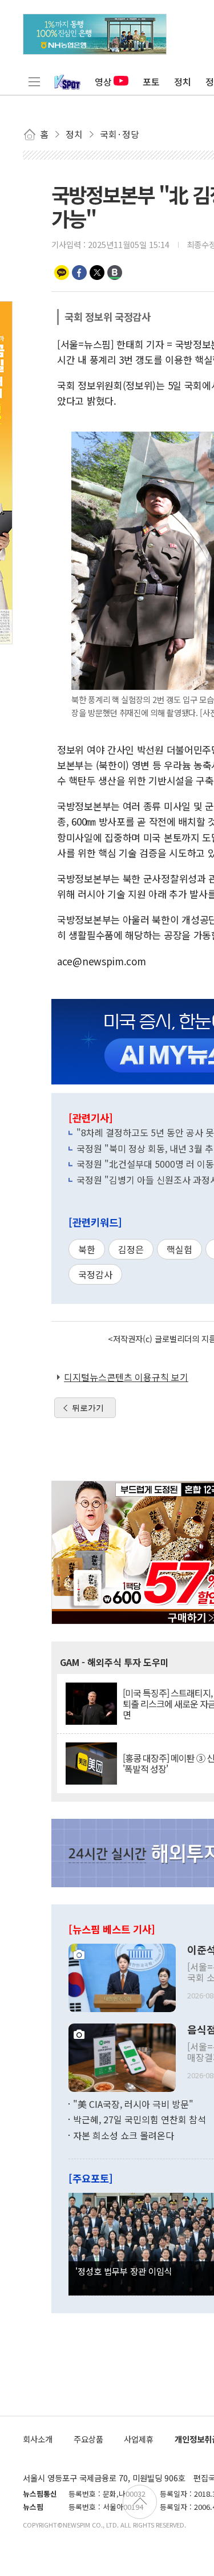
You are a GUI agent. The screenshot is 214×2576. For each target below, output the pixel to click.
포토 (151, 82)
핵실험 (179, 1249)
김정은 (131, 1249)
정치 (183, 82)
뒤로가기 (88, 1408)
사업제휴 (139, 2439)
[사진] (122, 1976)
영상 (103, 82)
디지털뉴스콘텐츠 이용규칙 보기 (126, 1377)
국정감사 (95, 1274)
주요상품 (88, 2439)
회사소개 (38, 2439)
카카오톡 (62, 273)
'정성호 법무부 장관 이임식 (124, 2271)
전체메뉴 (34, 82)
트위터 (97, 273)
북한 (87, 1249)
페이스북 (79, 273)
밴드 (115, 273)
